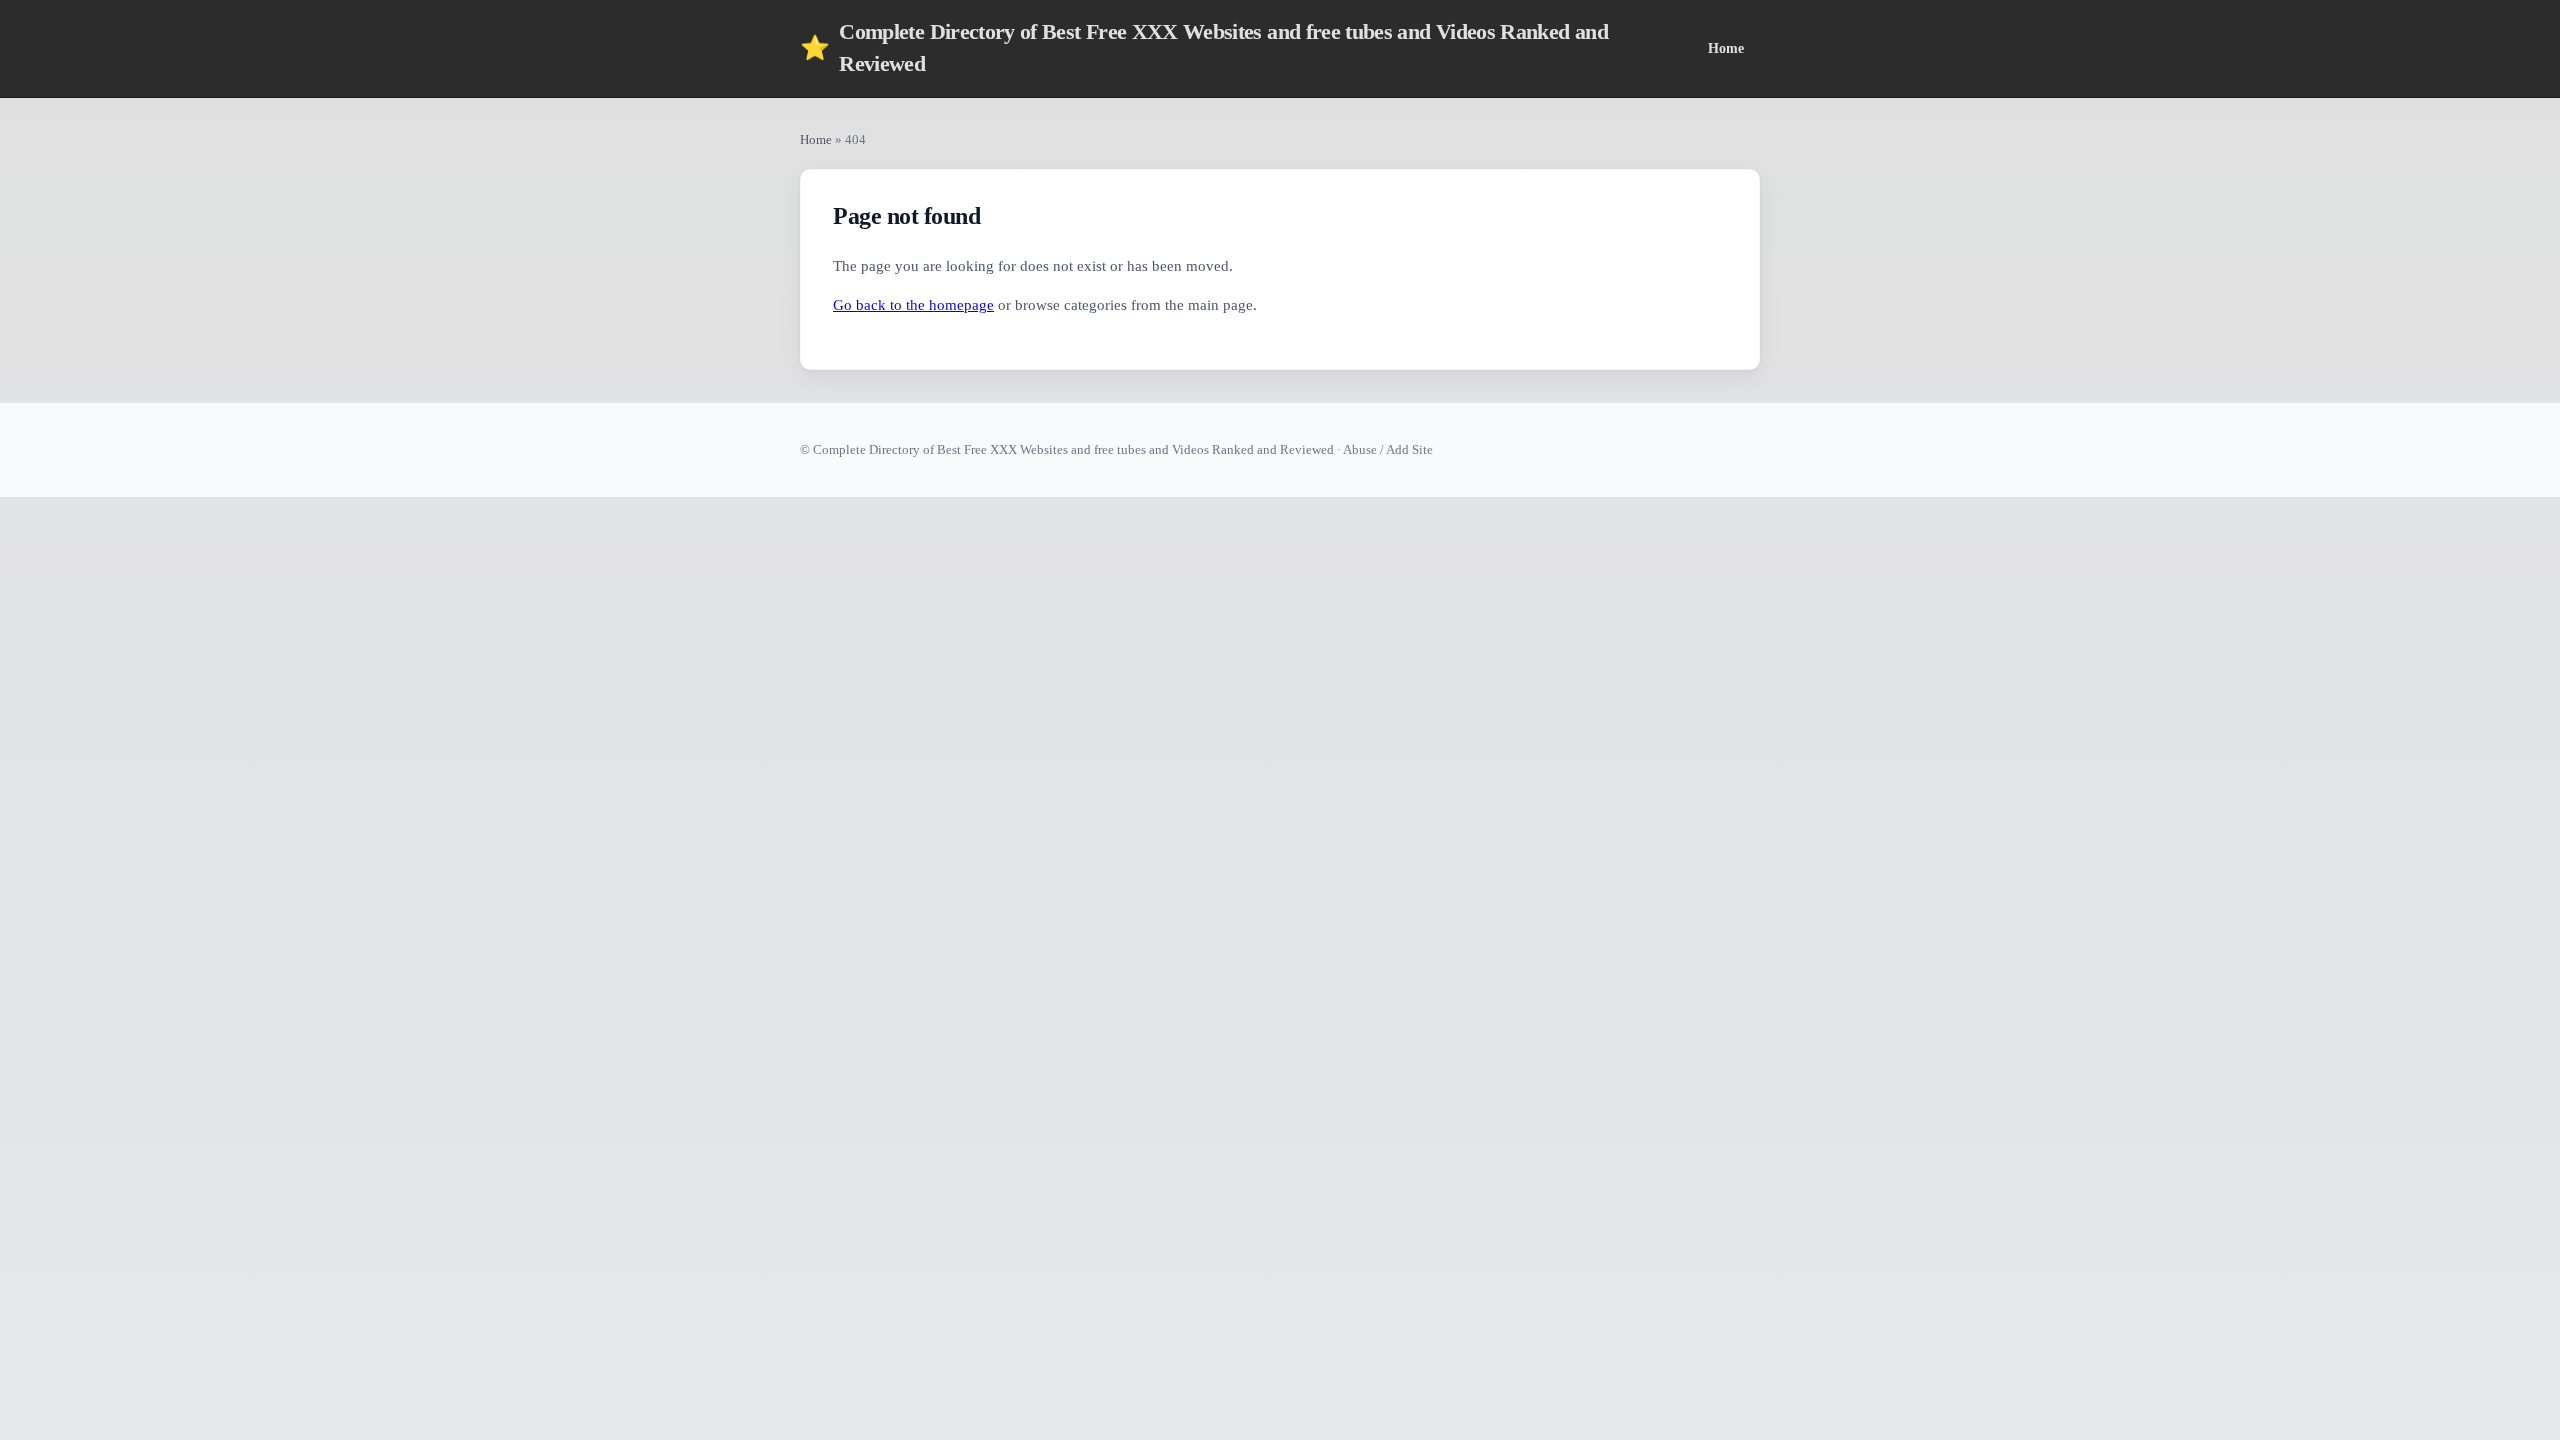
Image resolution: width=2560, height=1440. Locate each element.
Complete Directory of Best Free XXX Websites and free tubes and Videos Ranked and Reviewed (1204, 48)
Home (1726, 48)
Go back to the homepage (913, 305)
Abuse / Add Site (1388, 449)
